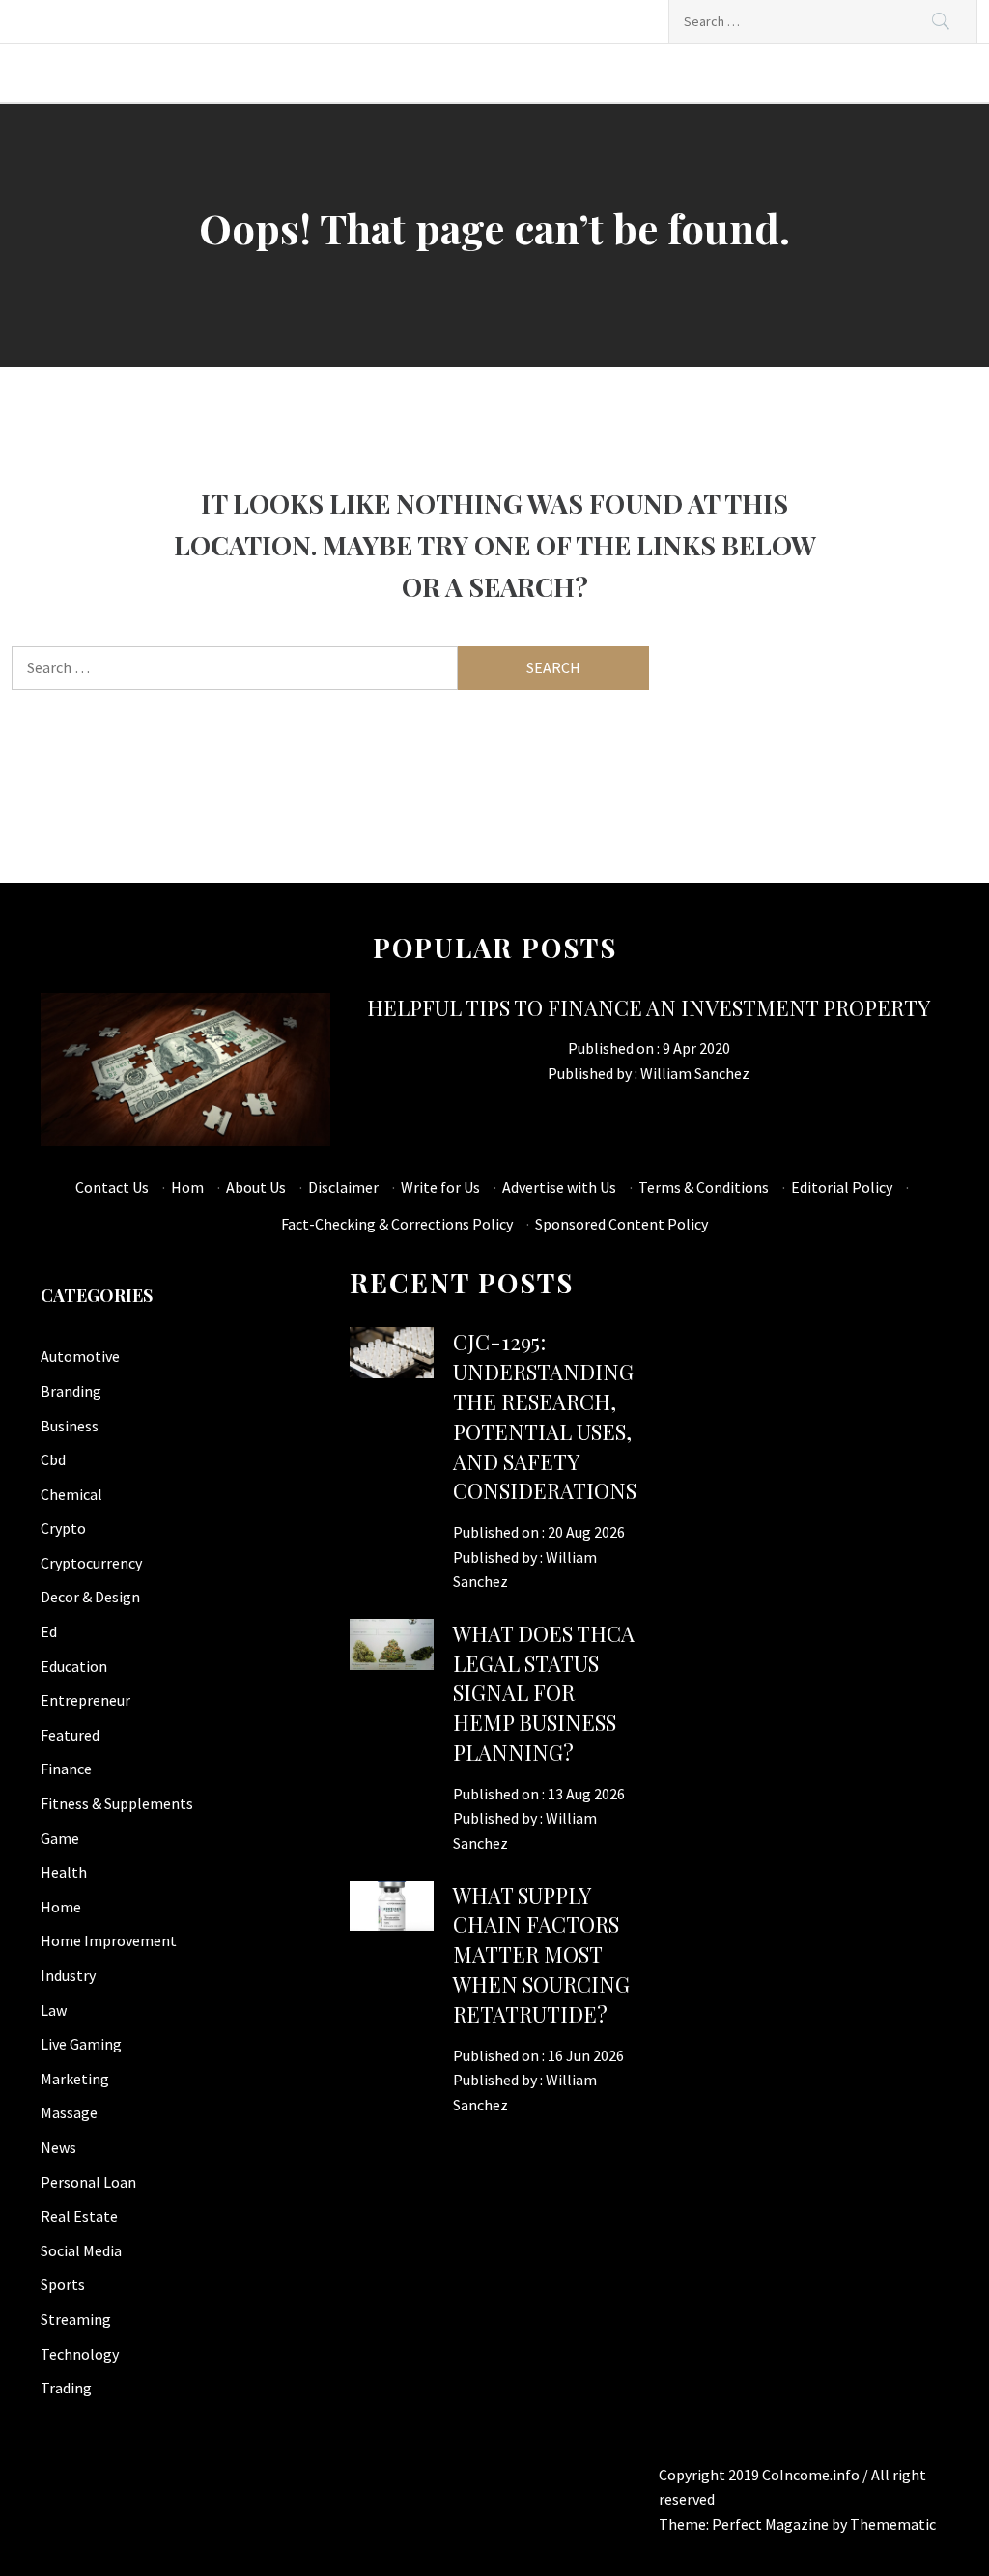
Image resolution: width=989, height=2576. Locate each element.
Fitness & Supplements (117, 1803)
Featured (70, 1735)
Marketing (75, 2079)
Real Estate (79, 2216)
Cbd (53, 1459)
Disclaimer (343, 1187)
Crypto (63, 1528)
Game (60, 1838)
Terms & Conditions (704, 1187)
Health (64, 1872)
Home (61, 1907)
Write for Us (440, 1187)
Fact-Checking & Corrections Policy (397, 1224)
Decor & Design (90, 1597)
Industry (68, 1975)
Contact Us (112, 1187)
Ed (49, 1631)
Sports (63, 2284)
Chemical (71, 1494)
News (58, 2147)
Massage (69, 2112)
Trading (66, 2388)
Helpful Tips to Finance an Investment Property (649, 1007)
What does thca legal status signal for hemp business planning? (544, 1693)
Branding (71, 1391)
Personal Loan (88, 2182)
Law (54, 2010)
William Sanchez (695, 1073)
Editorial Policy (842, 1187)
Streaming (76, 2319)
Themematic (893, 2524)
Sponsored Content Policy (622, 1224)
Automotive (80, 1356)
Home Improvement (109, 1940)
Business (70, 1426)
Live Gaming (81, 2044)
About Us (256, 1187)
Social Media (81, 2250)
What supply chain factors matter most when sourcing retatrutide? (541, 1954)
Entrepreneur (85, 1700)
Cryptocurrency (91, 1563)
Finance (66, 1769)
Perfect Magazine (772, 2524)
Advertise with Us (559, 1187)
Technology (80, 2354)
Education (74, 1666)
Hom (187, 1187)
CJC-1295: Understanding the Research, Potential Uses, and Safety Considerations (545, 1416)
